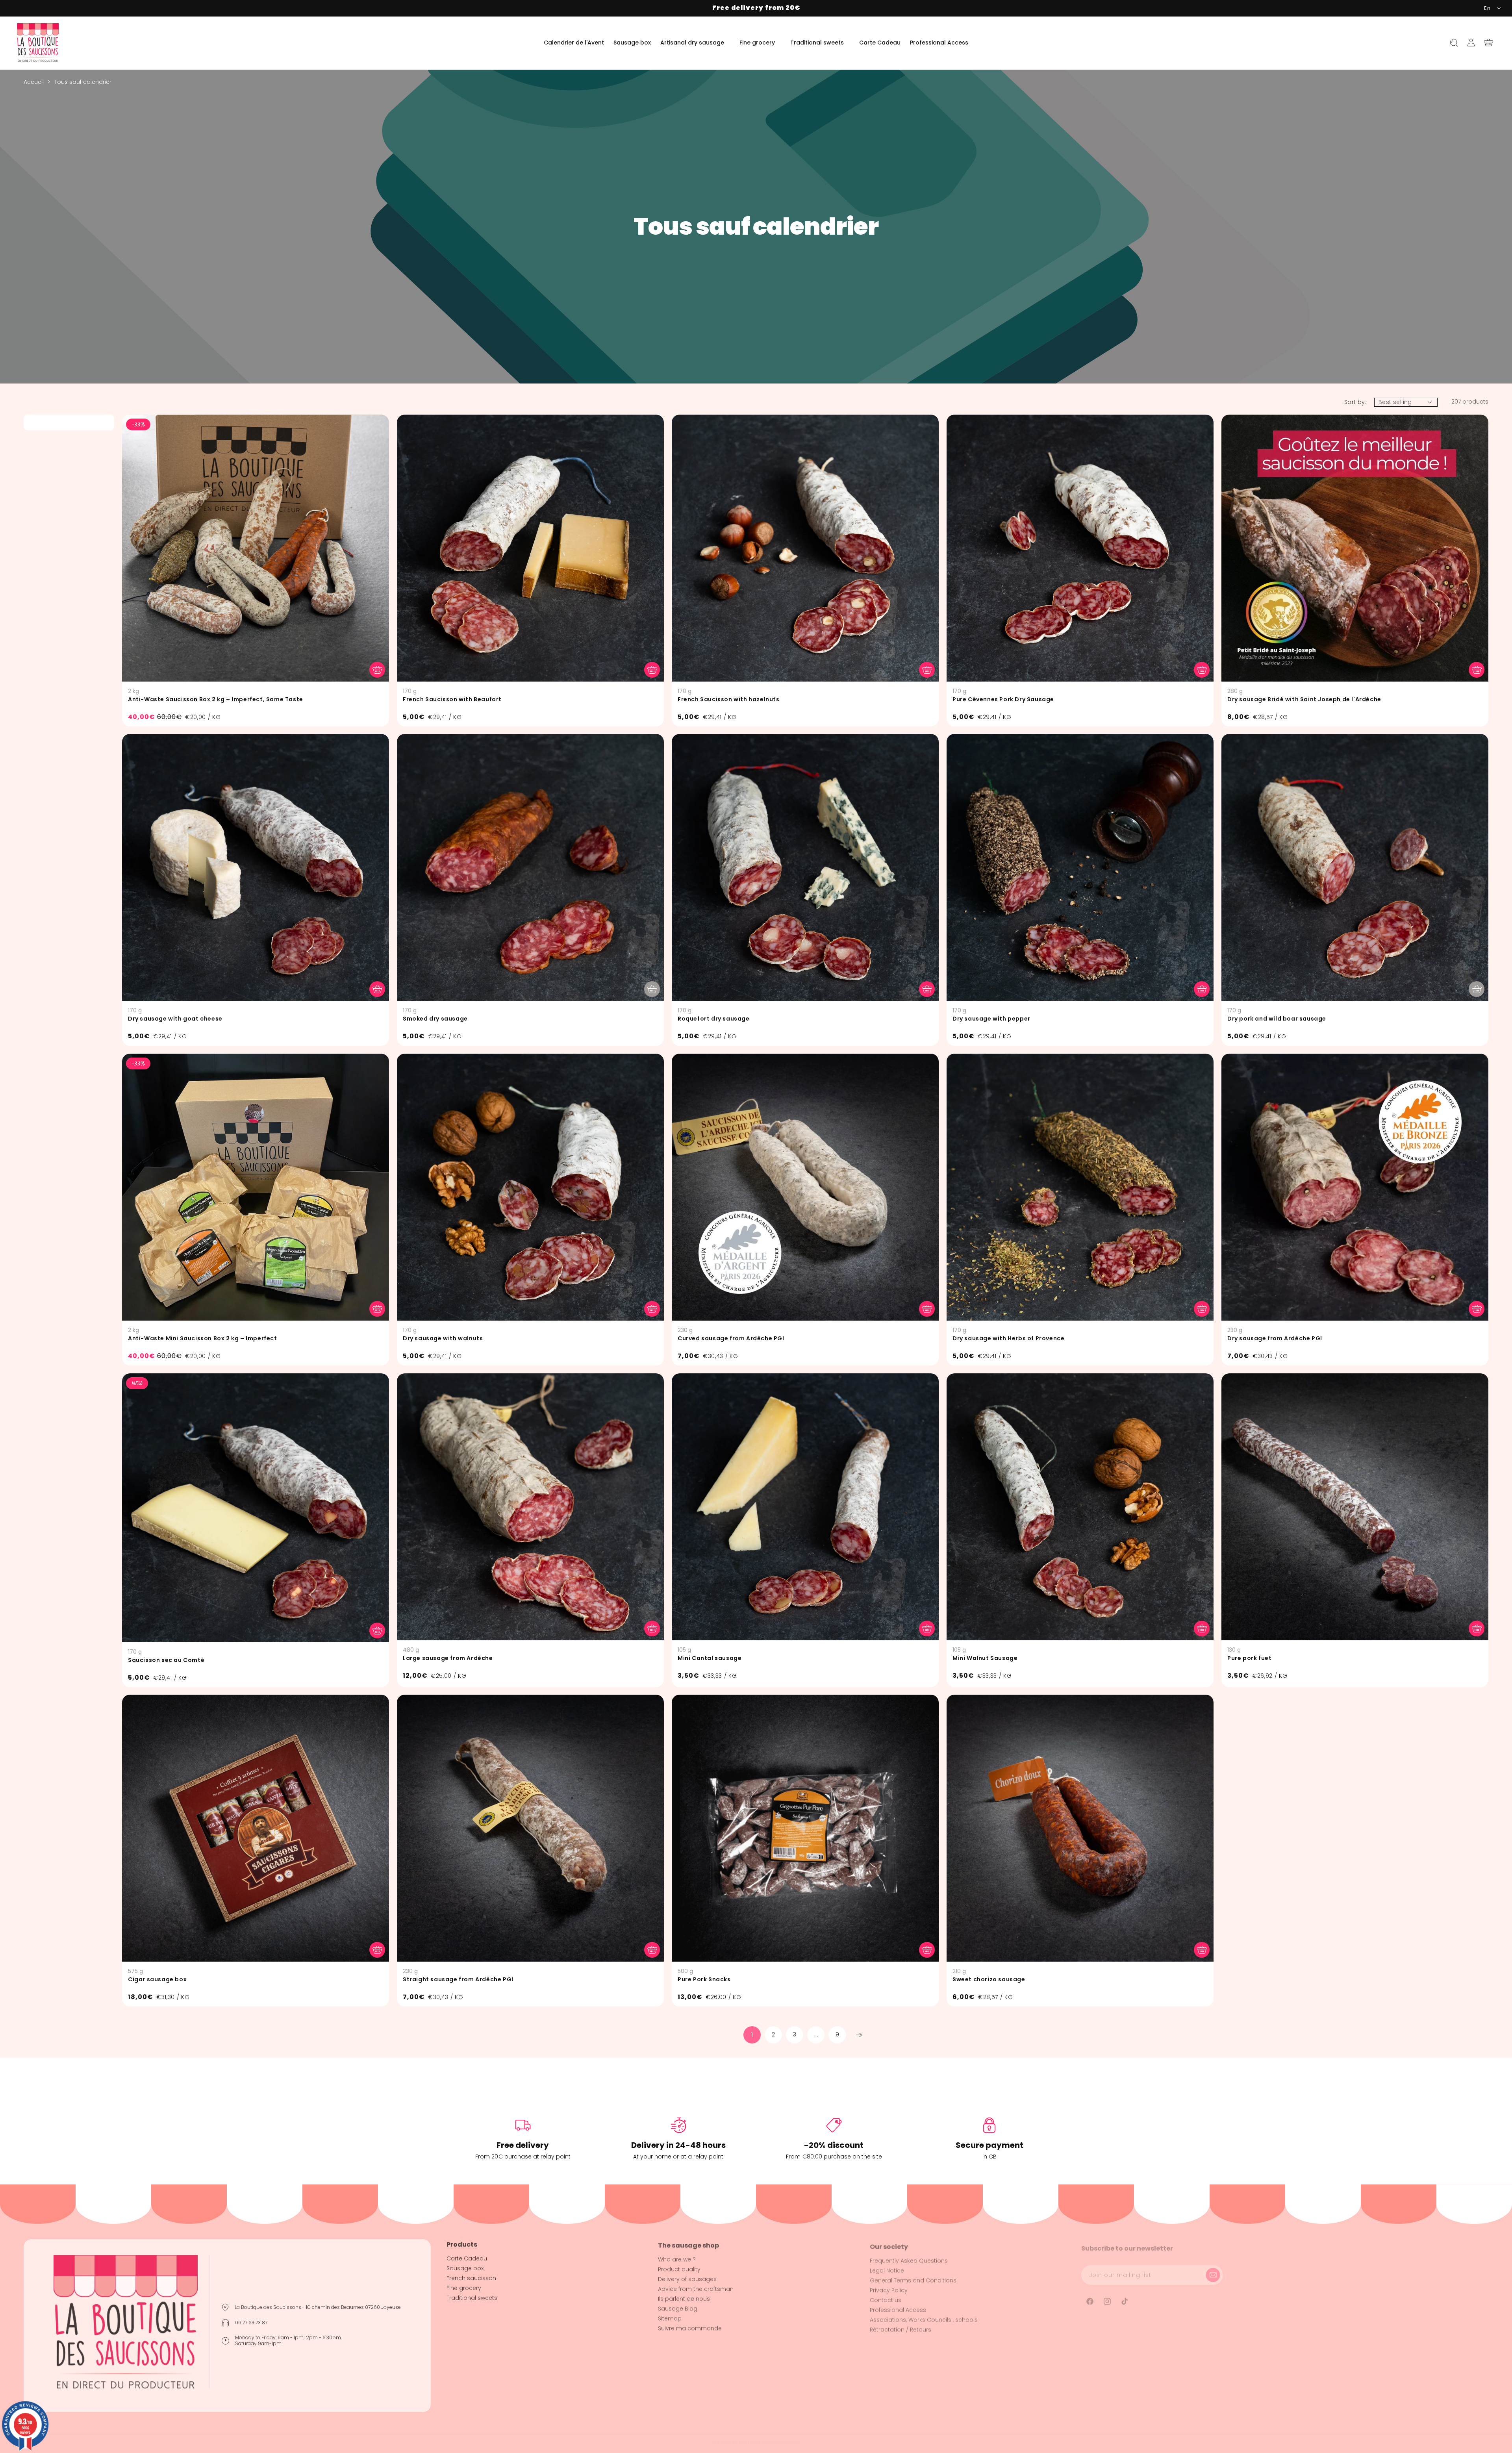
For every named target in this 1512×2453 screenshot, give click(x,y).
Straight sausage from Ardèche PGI (458, 1979)
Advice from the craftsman (696, 2286)
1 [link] (752, 2035)
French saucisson (471, 2276)
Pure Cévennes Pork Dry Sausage (1003, 699)
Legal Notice (887, 2266)
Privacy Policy (889, 2286)
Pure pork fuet (1249, 1658)
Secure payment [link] (989, 2145)
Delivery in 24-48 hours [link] (678, 2145)
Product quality (679, 2266)
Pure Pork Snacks (704, 1979)
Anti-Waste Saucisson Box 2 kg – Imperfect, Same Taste (216, 699)
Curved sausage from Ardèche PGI (731, 1338)
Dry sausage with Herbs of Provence (1008, 1338)
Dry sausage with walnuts (443, 1338)
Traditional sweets (472, 2296)
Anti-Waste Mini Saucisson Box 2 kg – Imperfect (203, 1338)
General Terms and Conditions (913, 2276)
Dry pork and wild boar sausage (1277, 1019)
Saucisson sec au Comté (166, 1660)
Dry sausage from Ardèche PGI (1275, 1338)
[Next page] (858, 2035)
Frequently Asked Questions (909, 2257)
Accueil (34, 82)
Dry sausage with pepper (991, 1019)
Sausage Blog (678, 2306)
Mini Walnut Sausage (985, 1658)
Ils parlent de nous (684, 2296)
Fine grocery (464, 2286)
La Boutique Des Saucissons (766, 2443)
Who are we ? (677, 2257)
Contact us (886, 2296)
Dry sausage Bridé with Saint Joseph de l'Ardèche (1304, 699)
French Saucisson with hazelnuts (729, 699)
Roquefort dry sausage (714, 1019)
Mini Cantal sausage (710, 1658)
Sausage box (465, 2266)
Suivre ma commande (690, 2325)
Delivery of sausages (687, 2276)
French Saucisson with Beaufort (452, 699)
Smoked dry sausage (435, 1019)
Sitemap (670, 2316)
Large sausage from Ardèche (448, 1658)
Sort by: (1355, 402)
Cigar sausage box (157, 1979)
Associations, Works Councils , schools (924, 2316)
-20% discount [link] (834, 2145)
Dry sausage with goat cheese (175, 1019)
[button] (695, 43)
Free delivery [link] (523, 2145)
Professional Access (898, 2306)
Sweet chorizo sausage (989, 1979)
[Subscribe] (1214, 2269)
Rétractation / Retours (901, 2325)
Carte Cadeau (467, 2257)
